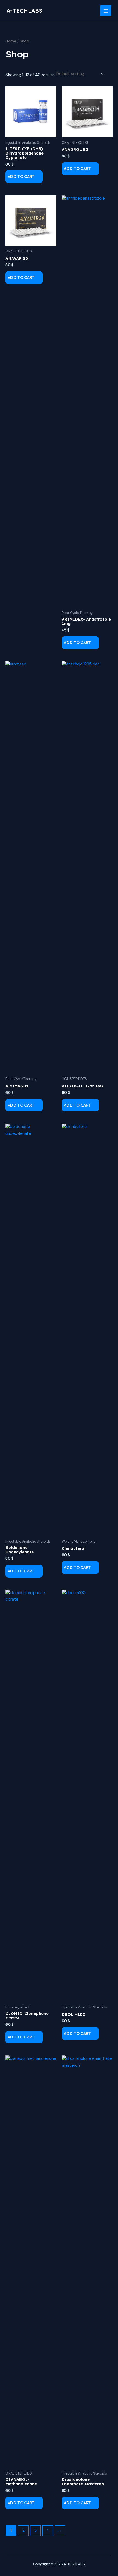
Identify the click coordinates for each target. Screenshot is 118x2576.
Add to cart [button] (21, 176)
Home (11, 41)
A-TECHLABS (24, 11)
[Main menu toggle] (106, 11)
